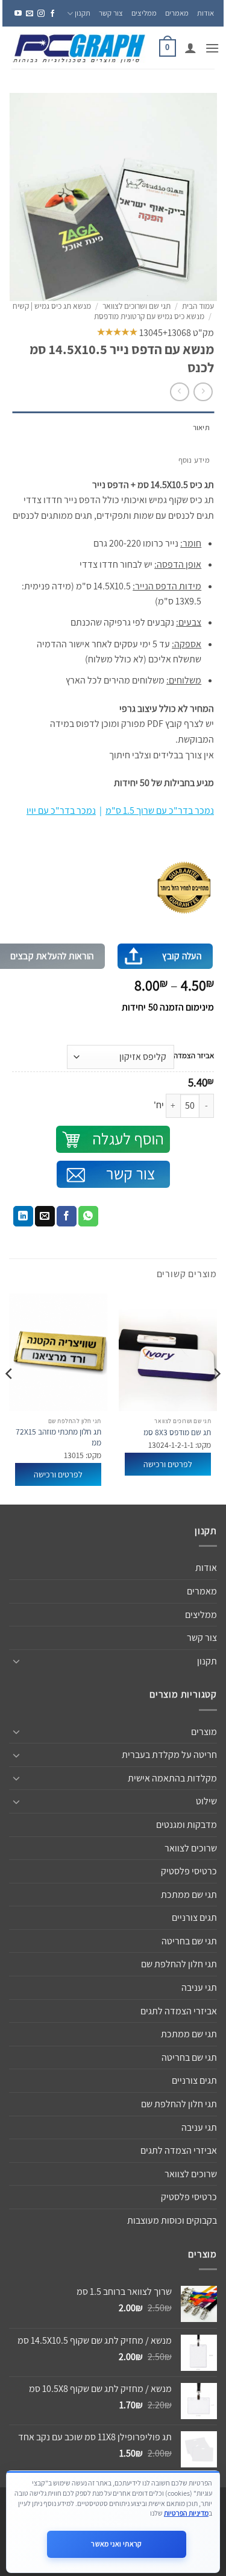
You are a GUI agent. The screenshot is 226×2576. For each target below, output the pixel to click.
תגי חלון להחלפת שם (179, 1964)
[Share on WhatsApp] (88, 1216)
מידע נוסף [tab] (194, 460)
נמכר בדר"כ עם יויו (61, 811)
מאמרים (177, 13)
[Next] (10, 1398)
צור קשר (111, 13)
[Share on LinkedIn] (23, 1216)
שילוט (206, 1801)
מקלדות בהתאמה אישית (172, 1778)
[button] (212, 48)
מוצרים (204, 1732)
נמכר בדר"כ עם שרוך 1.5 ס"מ (160, 811)
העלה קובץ (182, 956)
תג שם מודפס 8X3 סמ (177, 1432)
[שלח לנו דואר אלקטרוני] (30, 14)
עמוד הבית (198, 306)
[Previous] (216, 1398)
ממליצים (144, 13)
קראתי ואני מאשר (116, 2544)
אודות (206, 13)
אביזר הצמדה (194, 1056)
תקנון (83, 13)
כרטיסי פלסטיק (189, 1871)
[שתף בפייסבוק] (67, 1216)
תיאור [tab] (201, 427)
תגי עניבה (199, 1988)
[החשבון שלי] (190, 48)
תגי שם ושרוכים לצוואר (137, 306)
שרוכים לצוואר (191, 1848)
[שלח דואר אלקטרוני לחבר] (45, 1216)
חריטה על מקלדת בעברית (169, 1755)
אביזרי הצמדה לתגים (179, 2011)
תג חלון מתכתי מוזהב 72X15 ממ (58, 1437)
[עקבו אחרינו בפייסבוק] (52, 14)
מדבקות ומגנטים (187, 1825)
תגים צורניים (194, 1918)
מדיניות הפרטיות (186, 2513)
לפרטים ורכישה (168, 1464)
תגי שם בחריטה (189, 1941)
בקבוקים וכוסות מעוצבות (172, 2220)
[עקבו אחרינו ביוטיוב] (18, 14)
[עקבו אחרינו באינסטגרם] (41, 14)
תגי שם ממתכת (189, 1895)
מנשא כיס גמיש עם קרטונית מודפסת (149, 316)
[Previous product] (179, 392)
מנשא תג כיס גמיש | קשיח (52, 306)
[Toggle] (16, 1661)
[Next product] (203, 392)
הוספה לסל (113, 1139)
